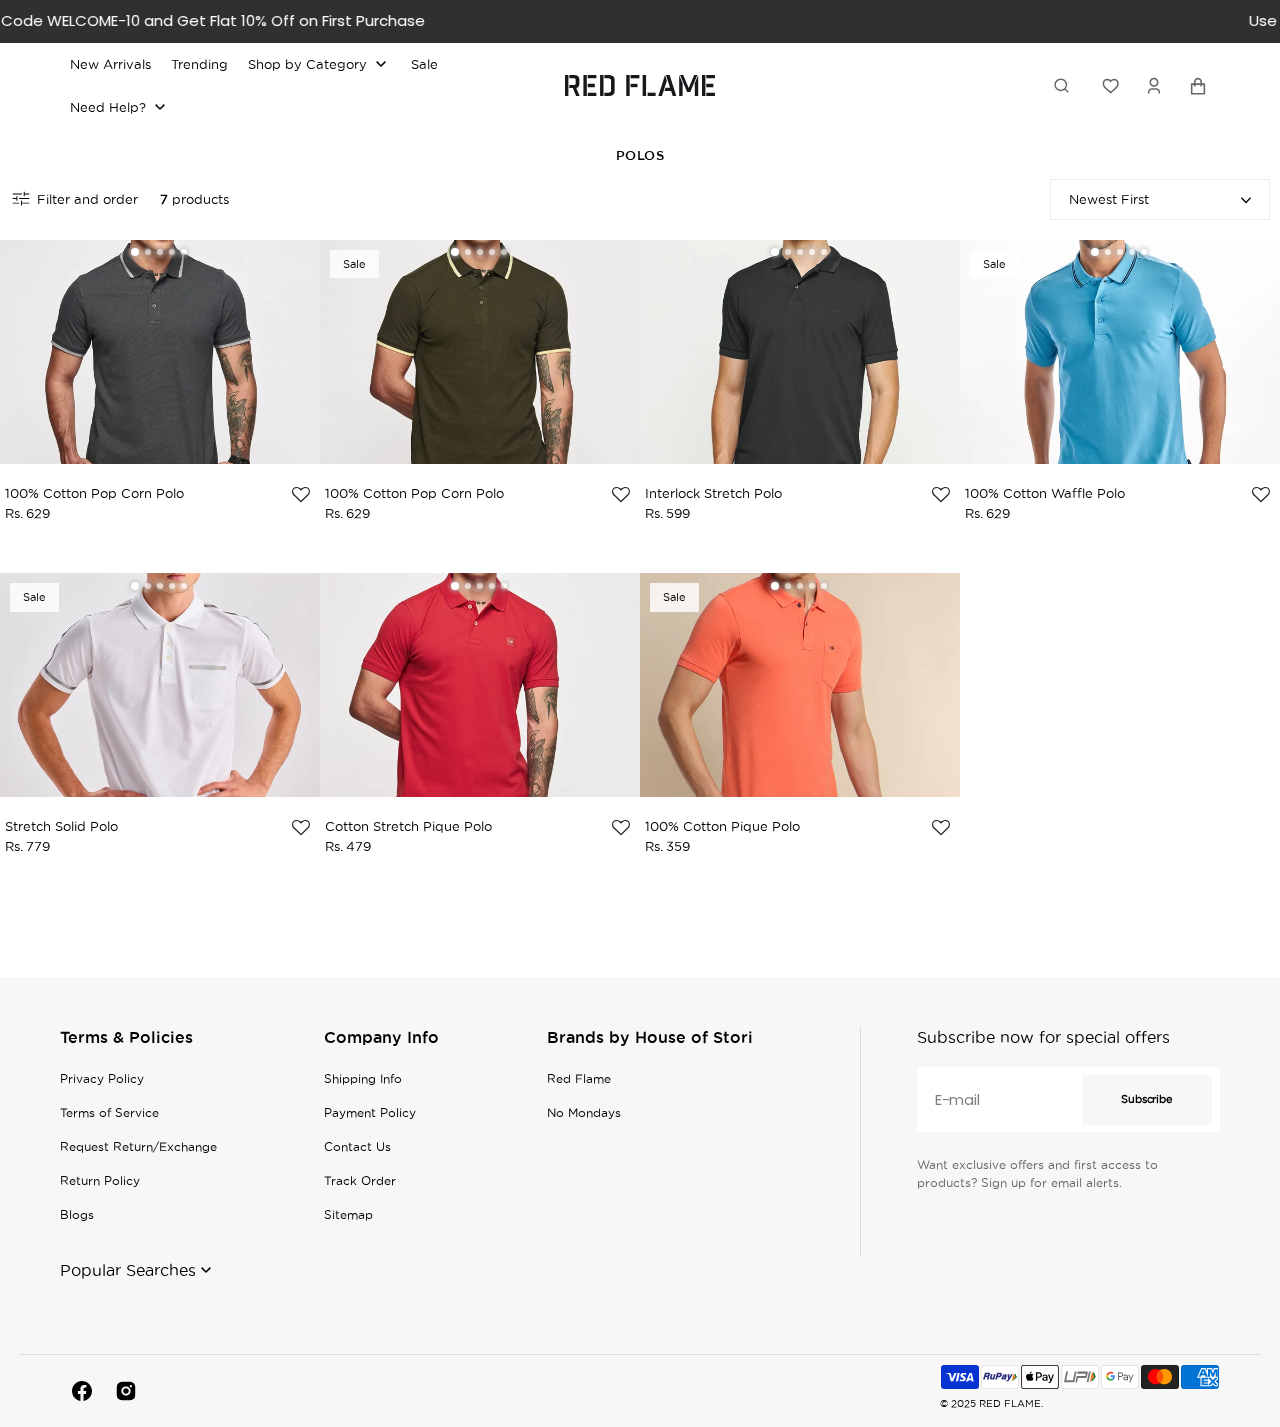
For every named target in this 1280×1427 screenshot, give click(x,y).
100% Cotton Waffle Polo (1045, 493)
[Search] (1065, 85)
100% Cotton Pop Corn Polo (94, 493)
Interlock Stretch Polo (713, 493)
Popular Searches (128, 1270)
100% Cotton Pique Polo (722, 826)
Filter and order (87, 199)
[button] (1154, 85)
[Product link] (160, 367)
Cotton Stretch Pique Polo (408, 826)
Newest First (1109, 199)
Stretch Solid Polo (61, 826)
